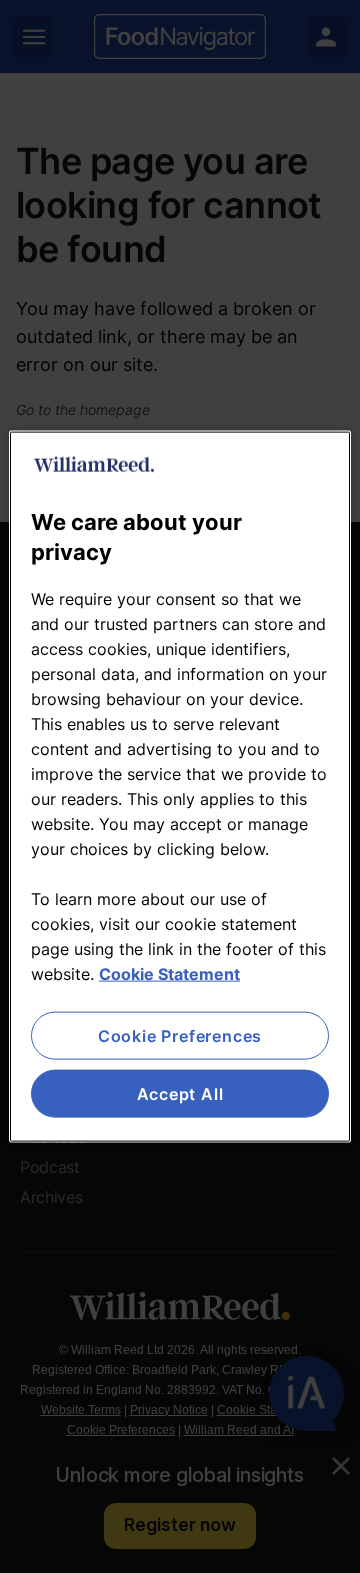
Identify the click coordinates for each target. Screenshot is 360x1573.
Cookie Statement (169, 973)
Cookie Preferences (180, 1035)
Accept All (180, 1094)
